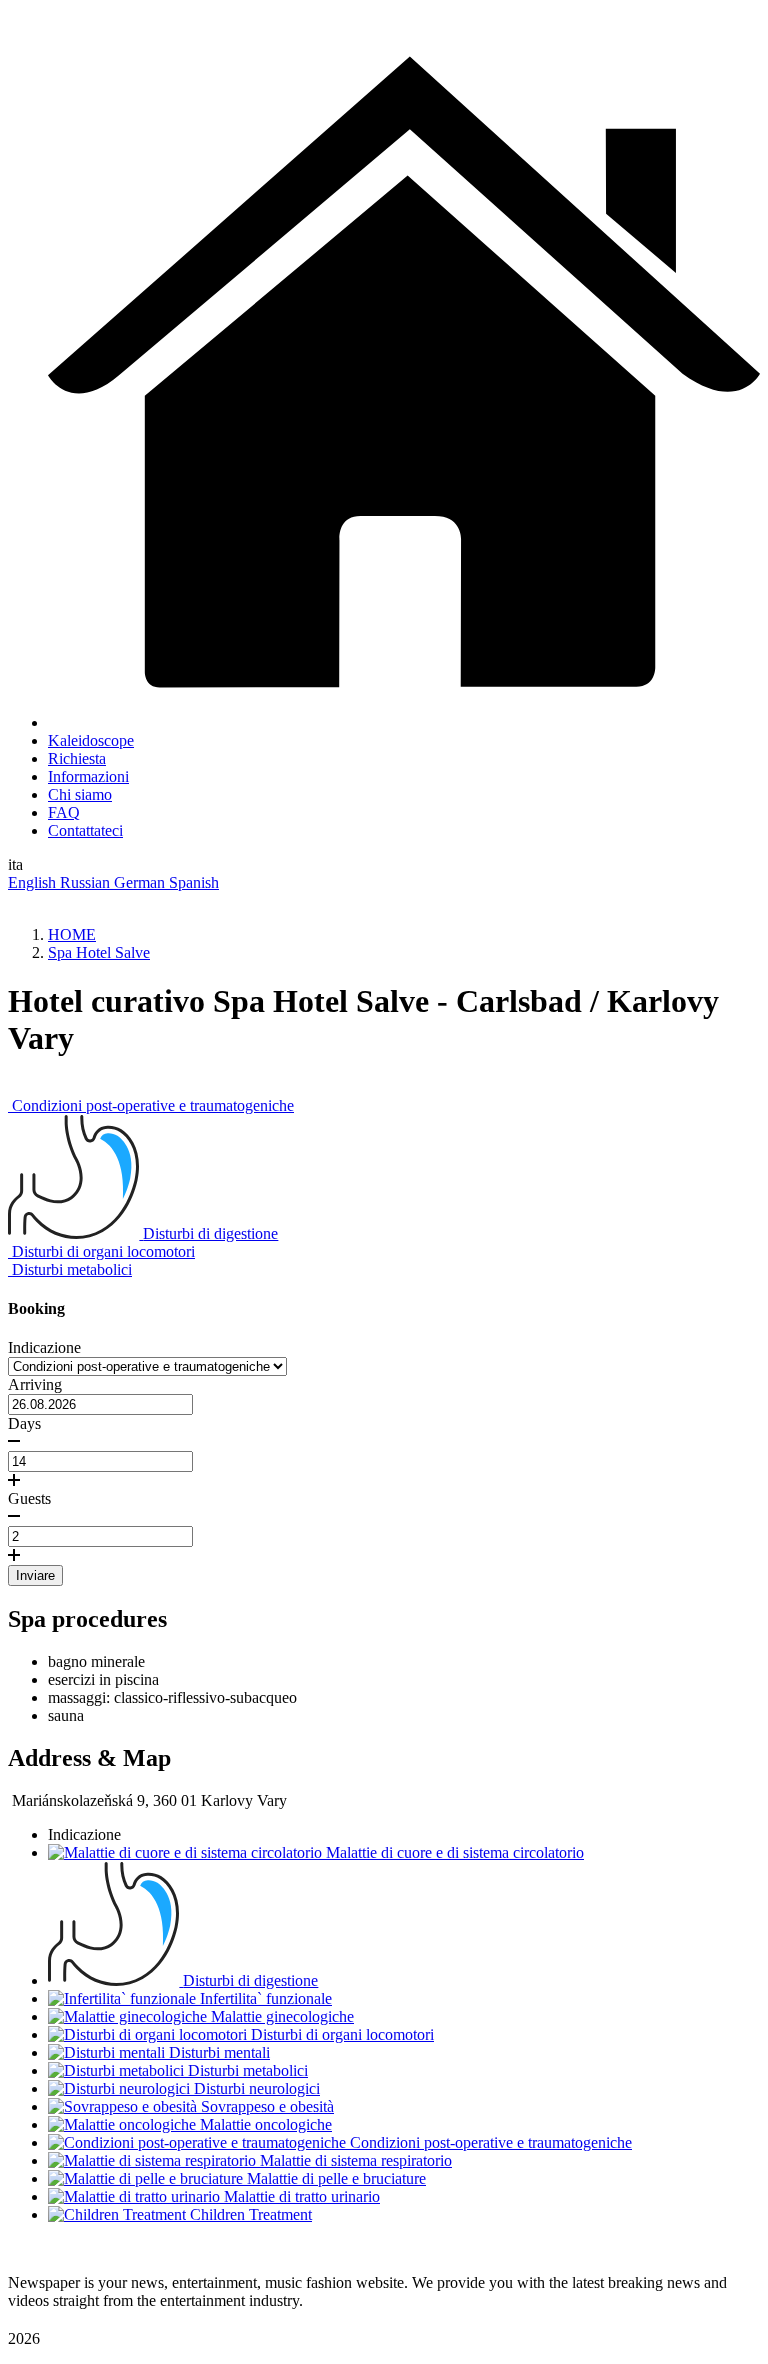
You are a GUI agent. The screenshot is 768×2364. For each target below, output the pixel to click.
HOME (72, 934)
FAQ (64, 812)
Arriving (35, 1384)
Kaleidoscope (91, 740)
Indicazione (44, 1347)
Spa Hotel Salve (99, 952)
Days (24, 1423)
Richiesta (77, 758)
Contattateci (85, 830)
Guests (29, 1498)
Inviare (35, 1575)
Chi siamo (80, 794)
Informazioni (88, 776)
